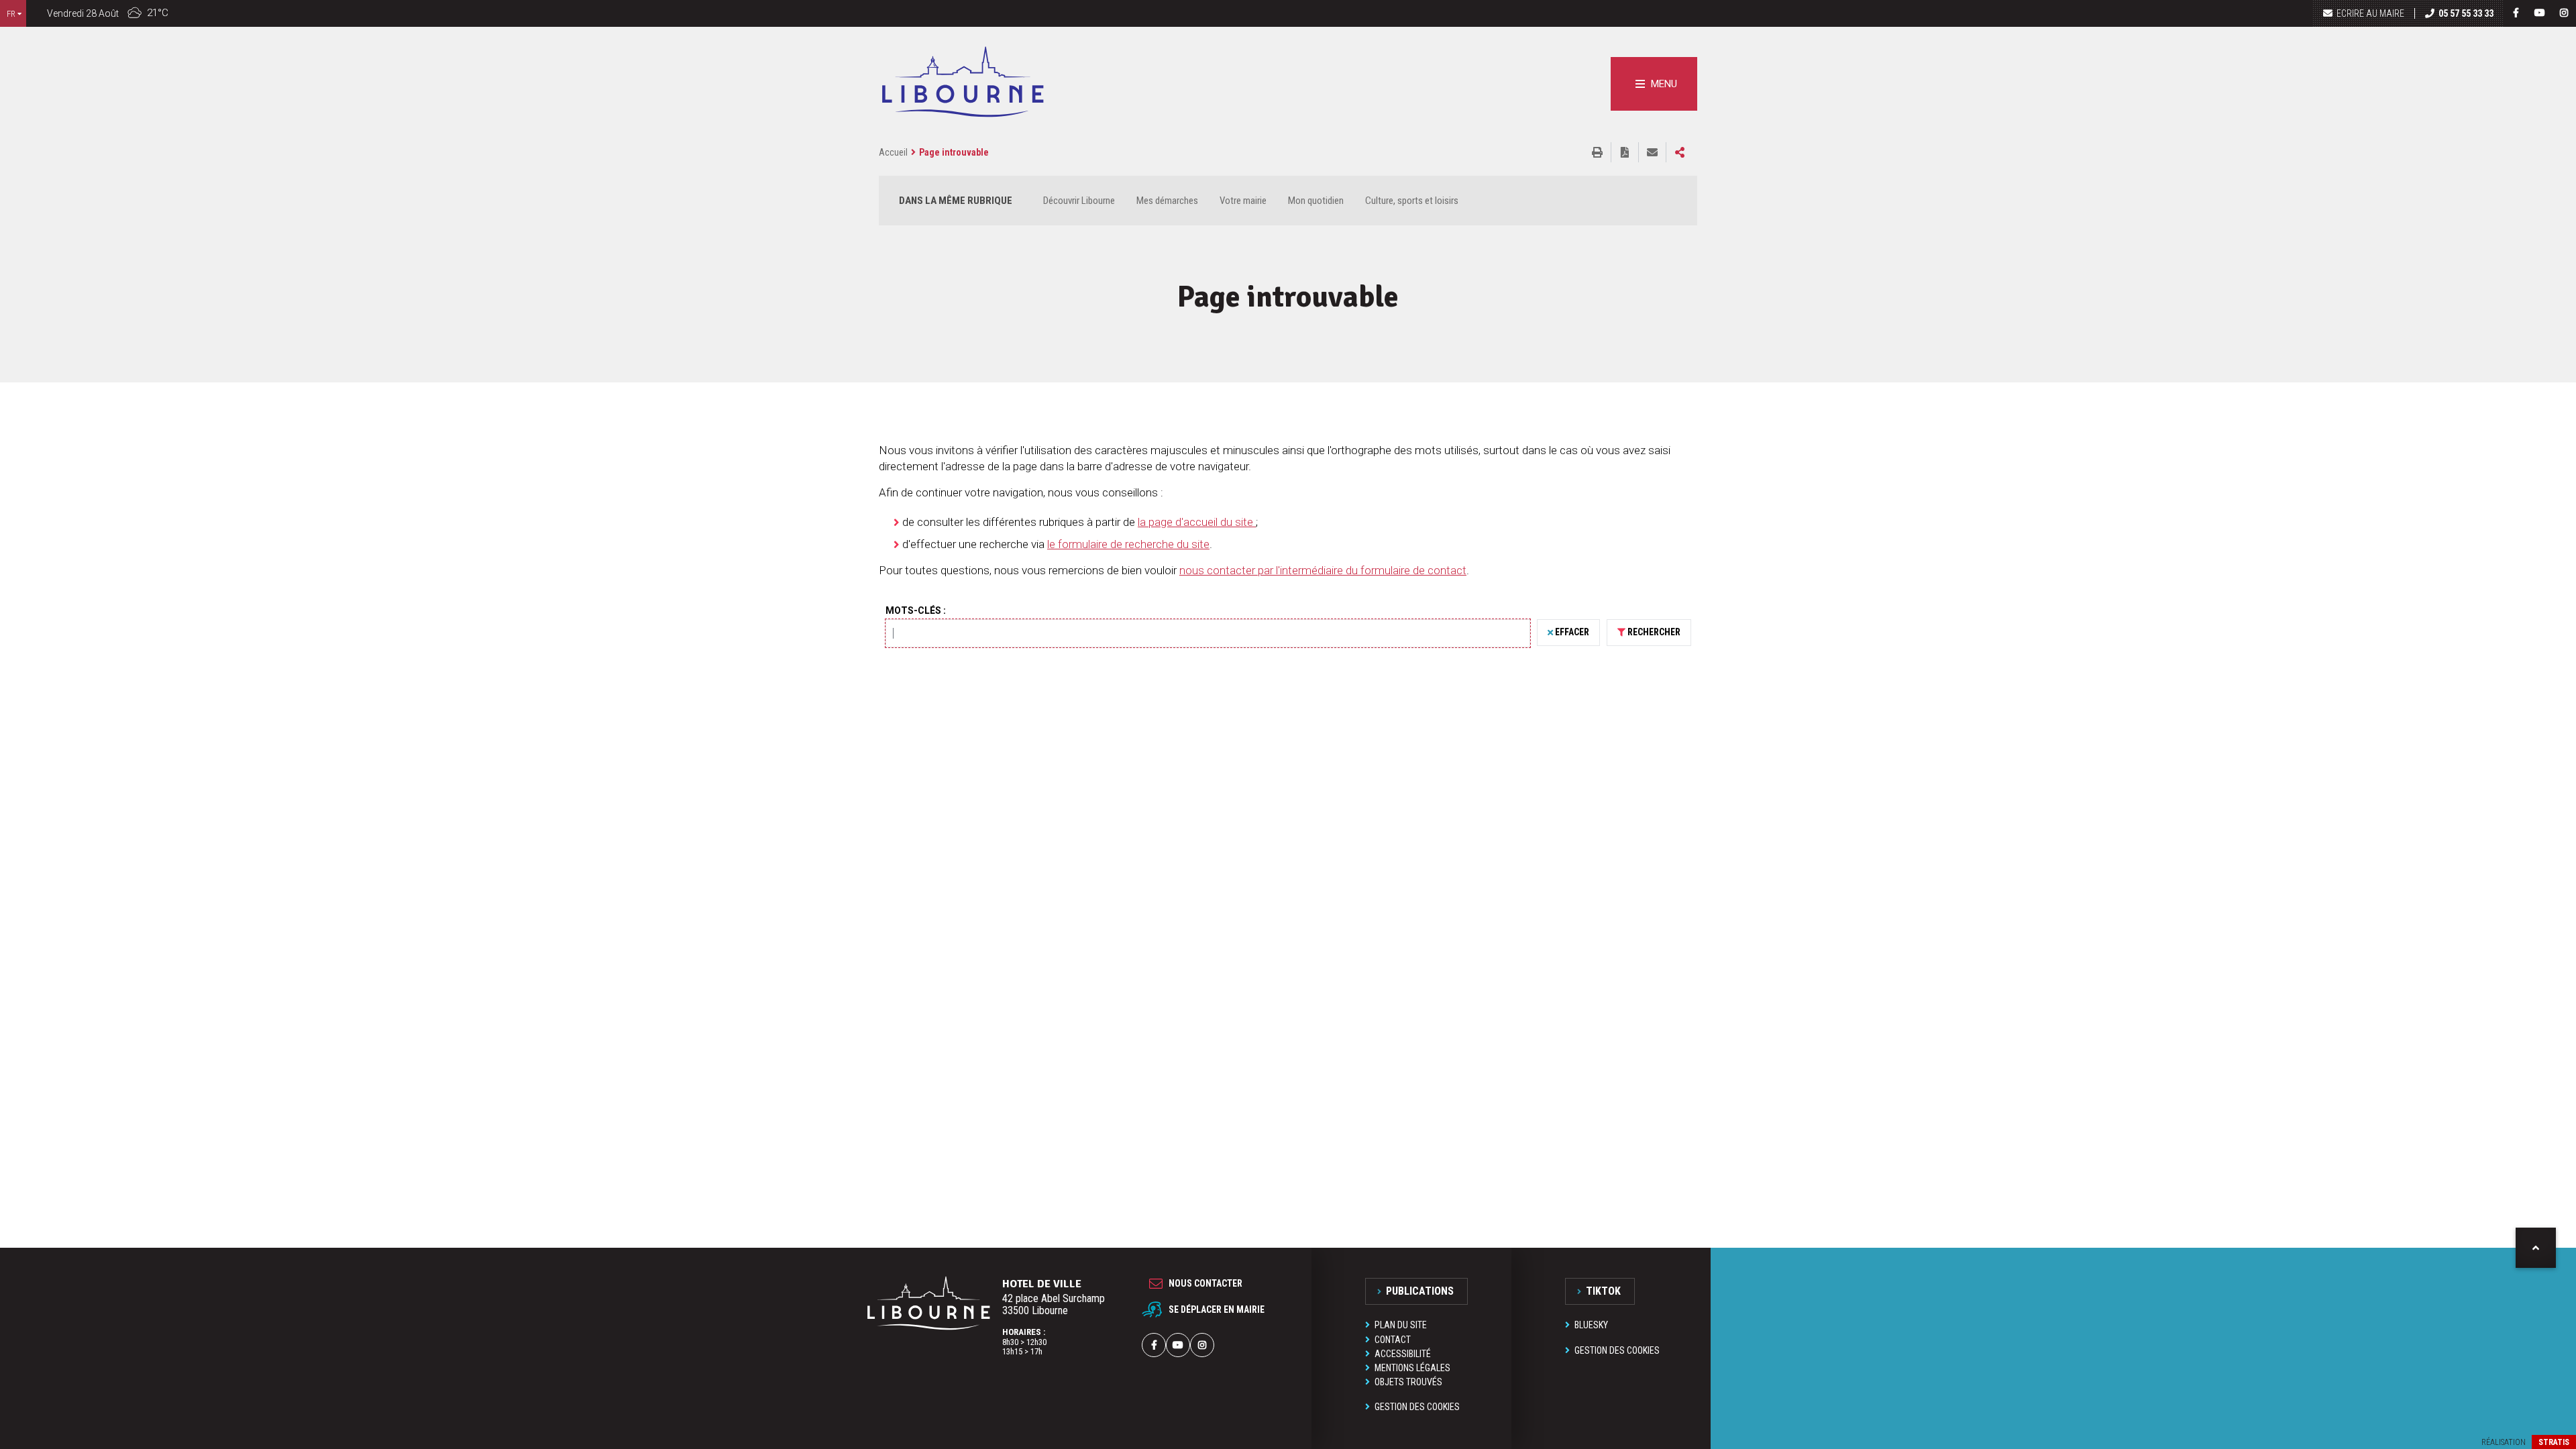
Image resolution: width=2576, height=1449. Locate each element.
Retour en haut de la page (2536, 1248)
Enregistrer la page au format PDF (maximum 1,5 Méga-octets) (1625, 152)
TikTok (1603, 1291)
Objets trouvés (1408, 1382)
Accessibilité (1403, 1354)
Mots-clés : (916, 610)
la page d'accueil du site (1197, 522)
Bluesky (1591, 1325)
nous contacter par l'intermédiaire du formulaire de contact (1323, 570)
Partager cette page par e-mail (1652, 152)
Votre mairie (1243, 201)
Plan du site (1401, 1325)
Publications (1420, 1291)
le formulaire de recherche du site (1128, 544)
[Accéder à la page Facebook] (2516, 13)
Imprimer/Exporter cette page (1597, 152)
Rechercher (1654, 632)
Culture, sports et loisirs (1412, 201)
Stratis (2554, 1442)
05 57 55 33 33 (2466, 13)
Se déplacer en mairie (1217, 1309)
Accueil (893, 152)
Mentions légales (1412, 1368)
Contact (1393, 1340)
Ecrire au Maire (2370, 13)
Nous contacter (1205, 1283)
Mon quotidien (1316, 201)
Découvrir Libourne (1079, 201)
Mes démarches (1167, 201)
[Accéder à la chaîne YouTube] (2540, 13)
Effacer (1572, 632)
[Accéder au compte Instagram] (2564, 13)
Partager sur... (1680, 152)
